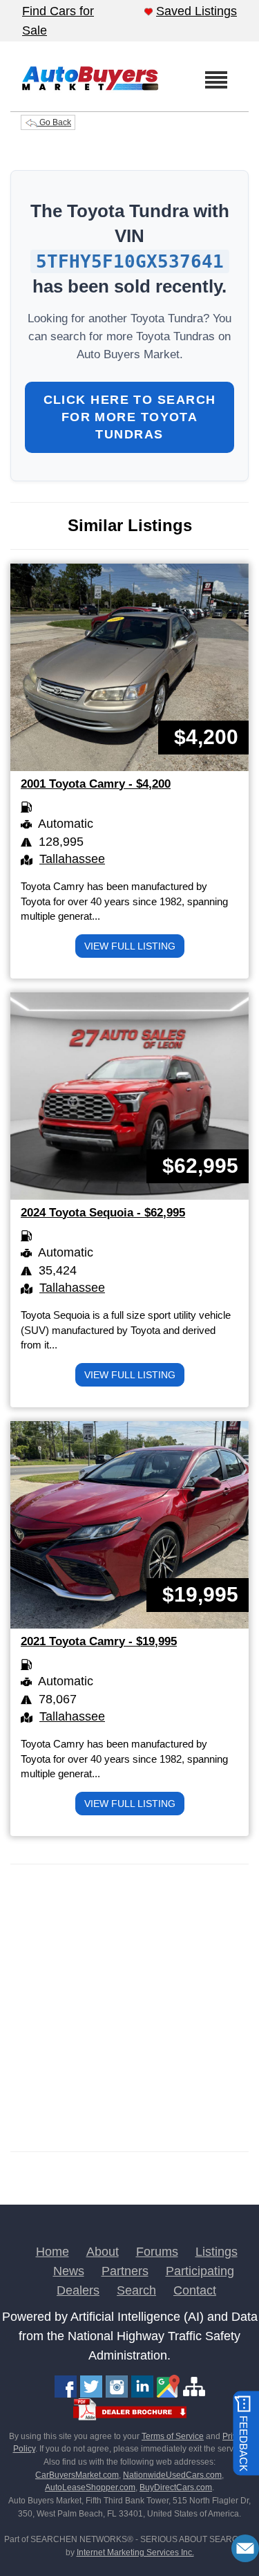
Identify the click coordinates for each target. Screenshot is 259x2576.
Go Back (54, 122)
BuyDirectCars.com (176, 2487)
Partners (125, 2271)
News (69, 2271)
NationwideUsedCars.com (172, 2475)
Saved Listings (196, 11)
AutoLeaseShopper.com (90, 2487)
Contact (195, 2290)
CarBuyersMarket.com (77, 2475)
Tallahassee (72, 859)
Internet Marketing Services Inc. (135, 2552)
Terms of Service (173, 2436)
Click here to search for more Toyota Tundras (130, 417)
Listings (217, 2252)
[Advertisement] (129, 2008)
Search (136, 2290)
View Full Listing (130, 946)
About (103, 2252)
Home (52, 2252)
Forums (157, 2252)
